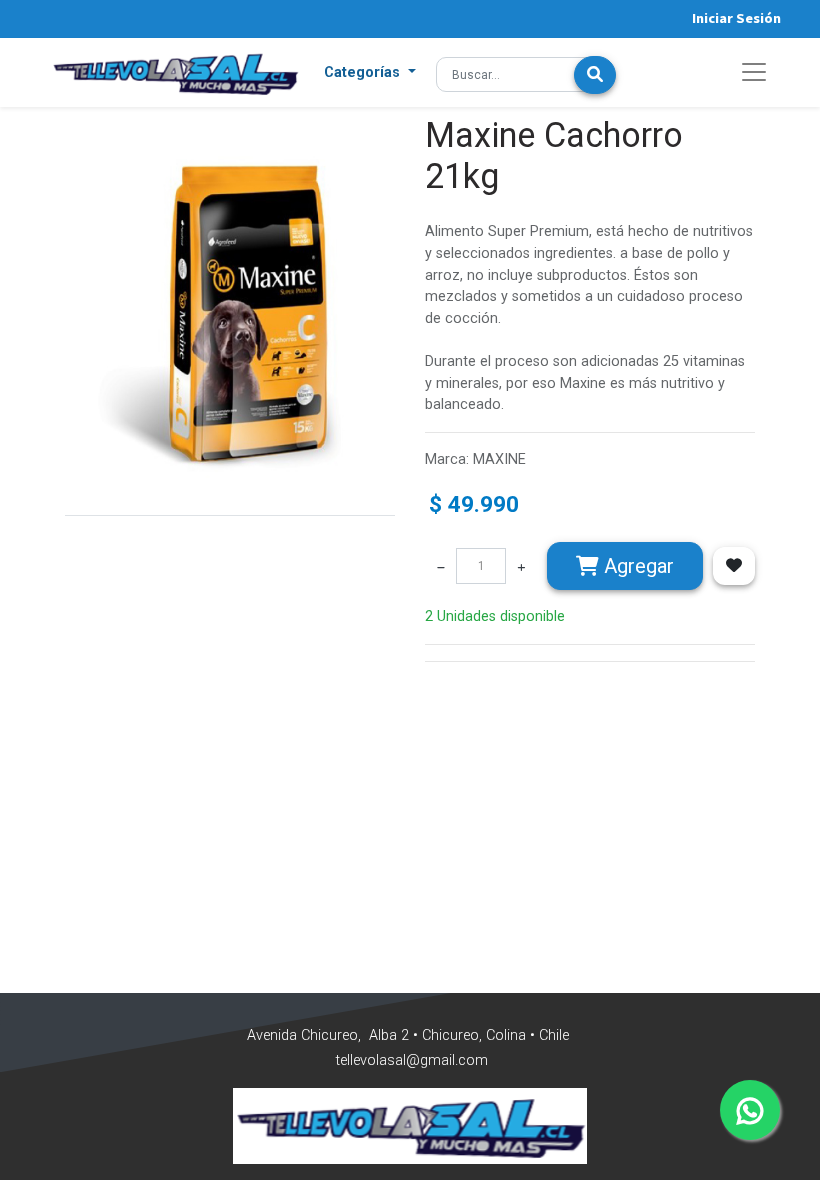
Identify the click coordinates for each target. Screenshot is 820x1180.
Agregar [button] (636, 566)
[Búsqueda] (595, 75)
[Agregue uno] (521, 566)
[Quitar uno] (441, 566)
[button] (370, 73)
